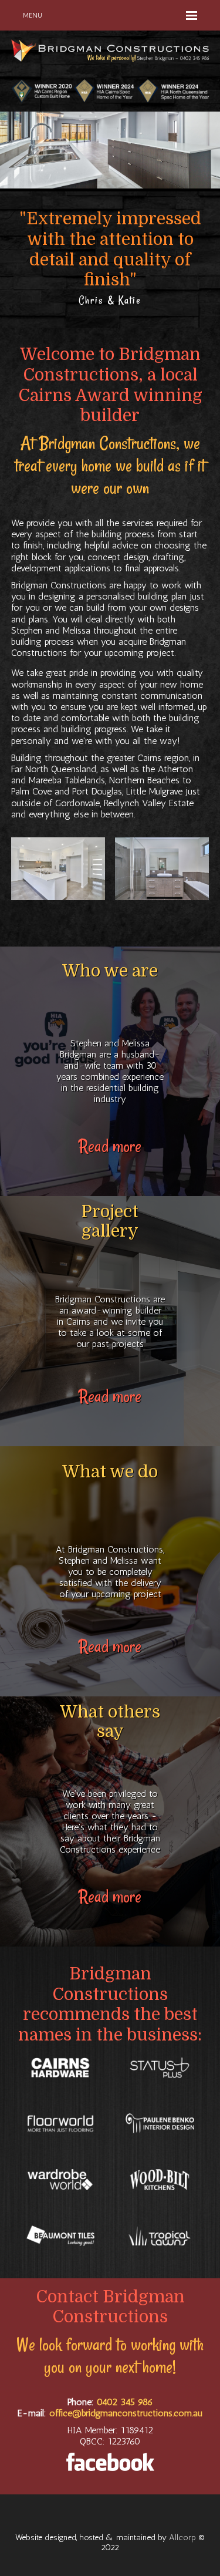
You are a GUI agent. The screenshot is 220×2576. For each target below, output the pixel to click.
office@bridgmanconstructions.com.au (126, 2413)
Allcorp (182, 2537)
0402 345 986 (125, 2402)
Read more (110, 1146)
